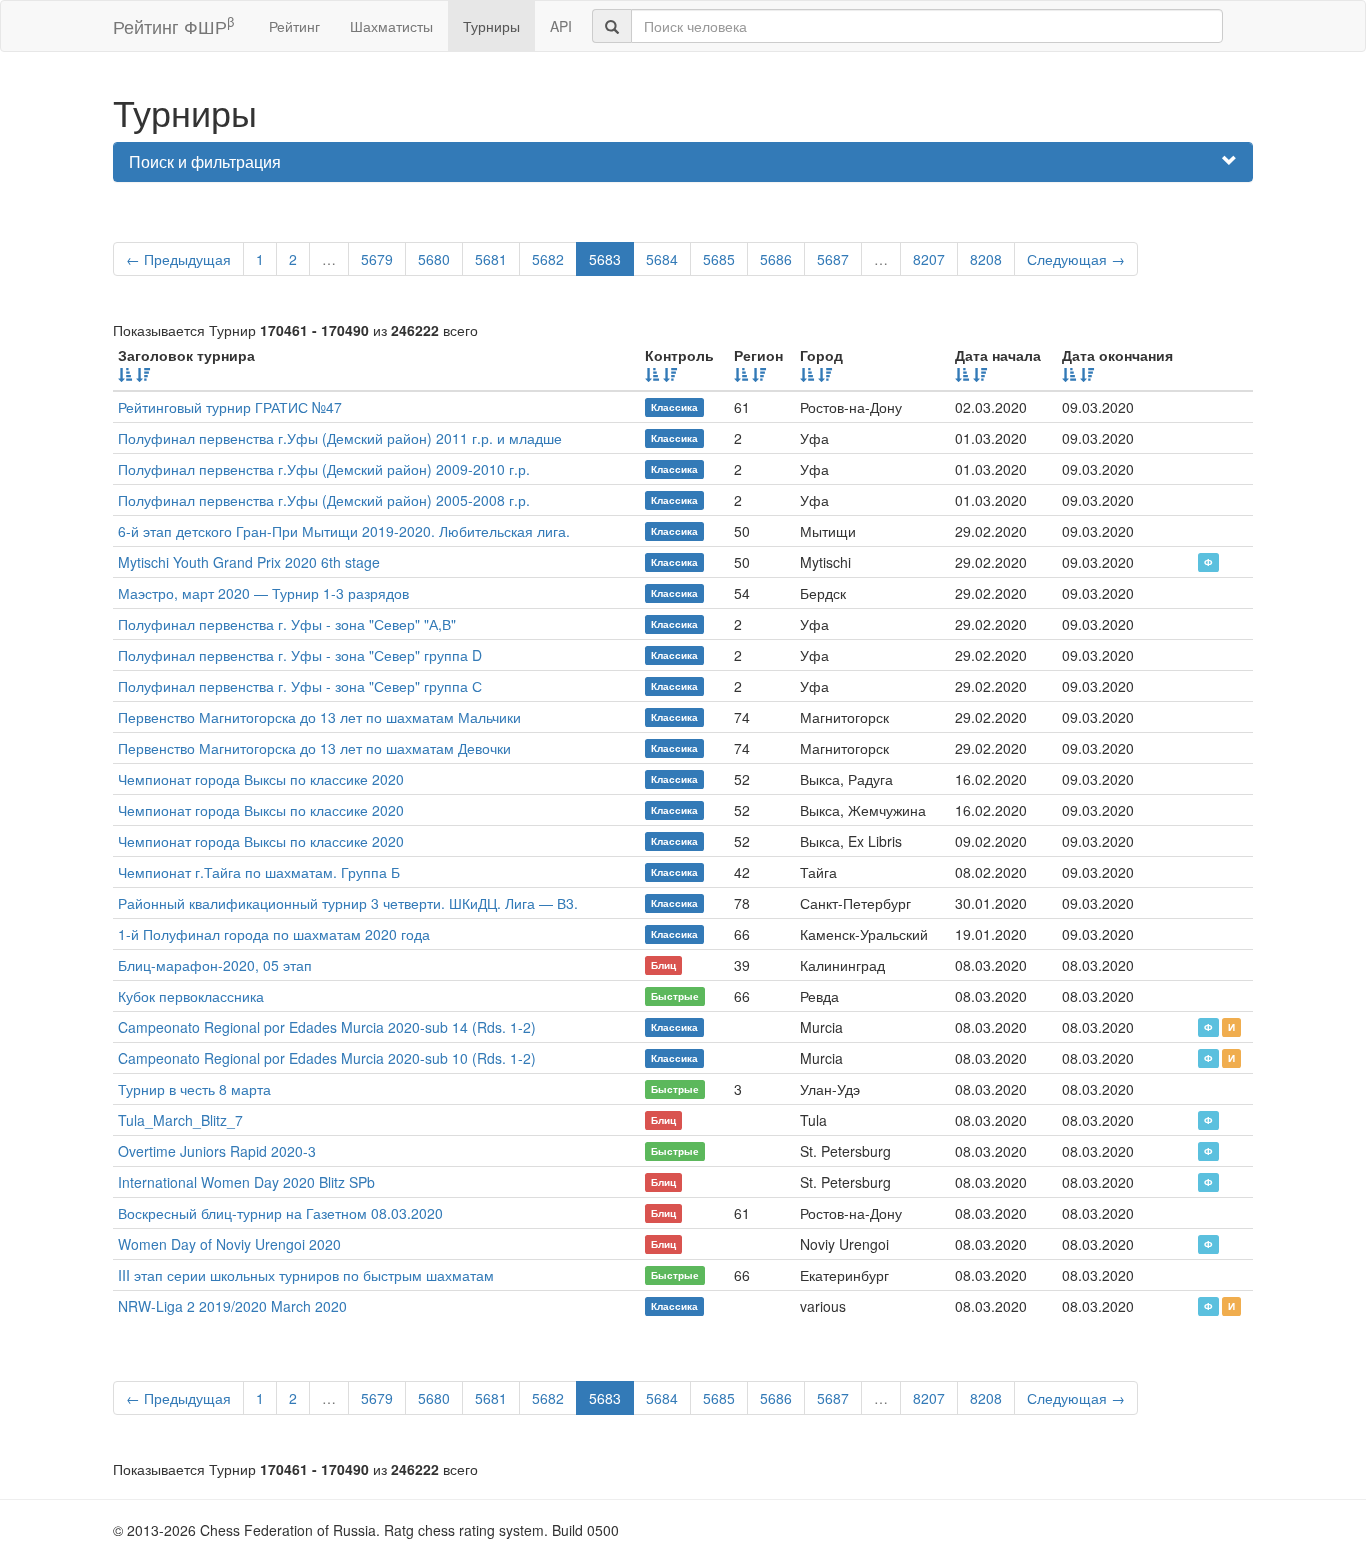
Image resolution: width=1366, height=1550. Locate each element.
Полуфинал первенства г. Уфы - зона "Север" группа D (300, 655)
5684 (662, 259)
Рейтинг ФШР (173, 25)
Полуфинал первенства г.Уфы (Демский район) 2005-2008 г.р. (324, 500)
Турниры (491, 26)
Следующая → (1076, 259)
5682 (548, 259)
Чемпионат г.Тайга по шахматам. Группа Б (259, 872)
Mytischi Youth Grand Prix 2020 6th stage (249, 562)
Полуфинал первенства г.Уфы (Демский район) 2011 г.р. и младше (340, 438)
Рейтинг (294, 26)
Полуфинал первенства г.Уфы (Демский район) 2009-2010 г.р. (324, 469)
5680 (434, 259)
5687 (833, 259)
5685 (719, 259)
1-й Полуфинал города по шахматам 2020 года (274, 934)
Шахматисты (391, 26)
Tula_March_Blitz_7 (180, 1120)
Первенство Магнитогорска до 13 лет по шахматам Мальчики (319, 717)
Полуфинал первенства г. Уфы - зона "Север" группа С (300, 686)
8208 (986, 259)
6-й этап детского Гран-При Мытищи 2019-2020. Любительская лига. (344, 531)
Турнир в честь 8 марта (194, 1089)
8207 (929, 259)
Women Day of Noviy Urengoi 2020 (229, 1244)
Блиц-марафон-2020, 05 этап (215, 965)
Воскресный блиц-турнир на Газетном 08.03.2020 (280, 1213)
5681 (491, 259)
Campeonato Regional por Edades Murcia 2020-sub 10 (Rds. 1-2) (327, 1058)
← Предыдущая (178, 259)
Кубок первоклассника (191, 996)
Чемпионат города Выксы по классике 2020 (261, 779)
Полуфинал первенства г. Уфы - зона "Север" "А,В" (287, 624)
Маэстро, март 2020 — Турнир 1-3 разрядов (263, 593)
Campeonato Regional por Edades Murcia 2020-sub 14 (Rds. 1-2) (327, 1027)
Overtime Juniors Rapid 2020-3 (217, 1151)
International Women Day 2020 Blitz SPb (246, 1182)
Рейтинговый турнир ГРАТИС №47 (230, 407)
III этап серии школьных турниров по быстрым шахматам (306, 1275)
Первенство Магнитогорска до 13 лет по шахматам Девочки (314, 748)
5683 (605, 259)
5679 (377, 259)
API (561, 26)
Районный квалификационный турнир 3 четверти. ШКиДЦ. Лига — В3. (348, 903)
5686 (776, 259)
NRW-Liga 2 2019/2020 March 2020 (232, 1306)
